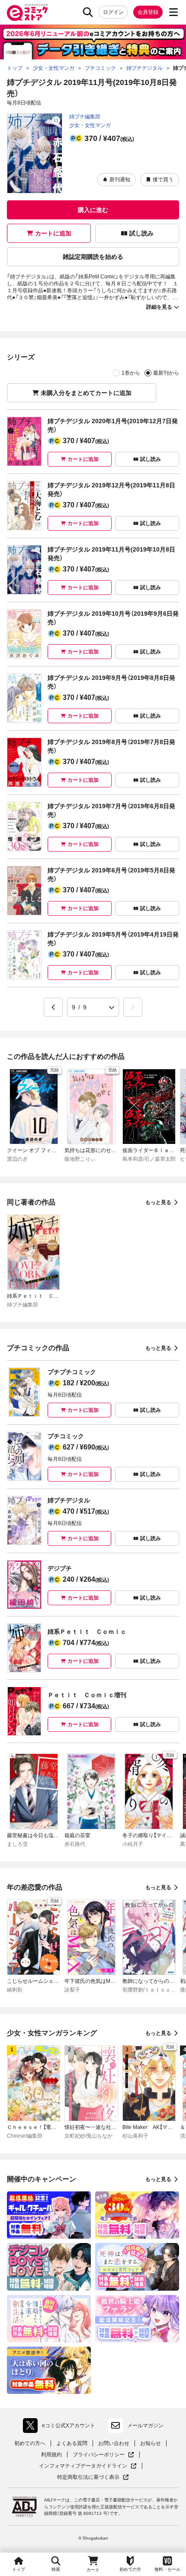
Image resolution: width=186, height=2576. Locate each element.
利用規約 (51, 2455)
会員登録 (148, 12)
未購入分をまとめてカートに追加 (86, 393)
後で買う (163, 180)
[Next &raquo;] (133, 1007)
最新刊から (166, 373)
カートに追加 (53, 233)
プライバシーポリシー (103, 2455)
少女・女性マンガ (90, 125)
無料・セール (167, 2569)
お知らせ (151, 2443)
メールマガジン (145, 2426)
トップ (19, 2569)
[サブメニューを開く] (173, 12)
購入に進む (93, 210)
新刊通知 (120, 180)
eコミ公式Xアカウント (61, 2427)
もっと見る (158, 1202)
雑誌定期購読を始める (93, 257)
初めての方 (130, 2569)
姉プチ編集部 (85, 117)
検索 (56, 2569)
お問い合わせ (114, 2443)
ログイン (113, 12)
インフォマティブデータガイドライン (83, 2466)
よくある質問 (72, 2443)
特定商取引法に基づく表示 (93, 2477)
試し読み (141, 233)
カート (93, 2570)
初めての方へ (30, 2443)
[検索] (88, 12)
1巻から (131, 373)
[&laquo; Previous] (53, 1007)
